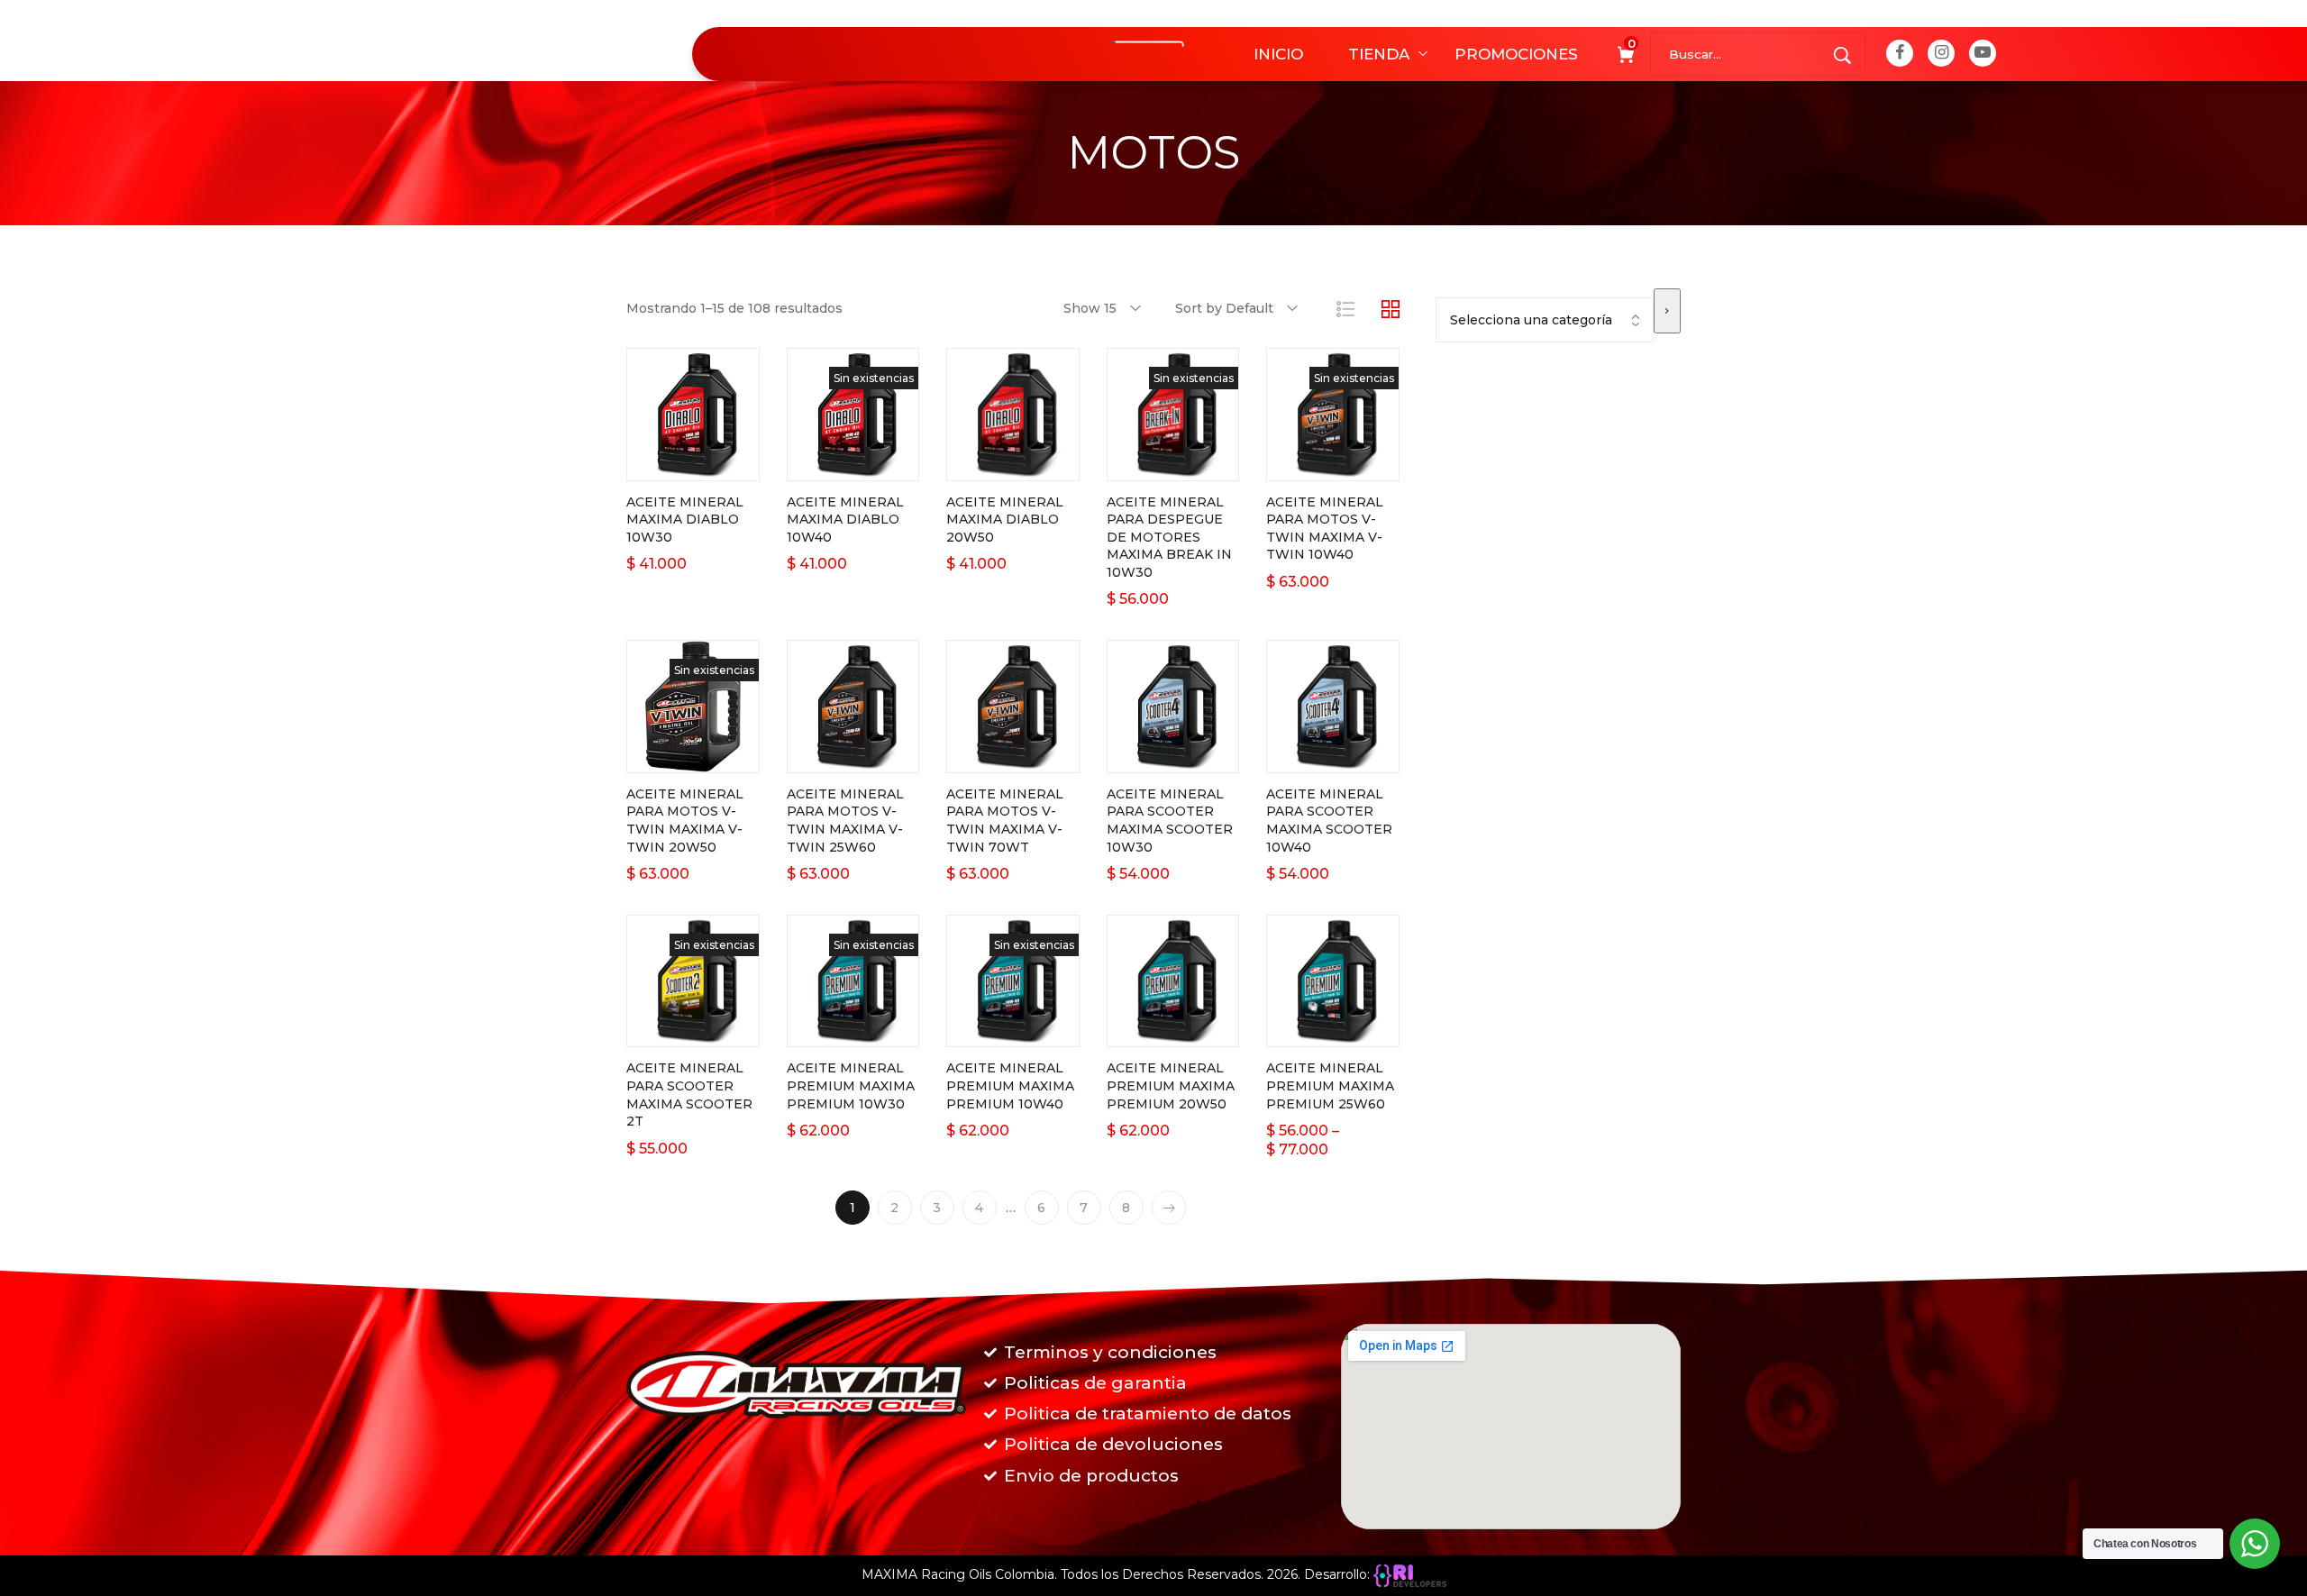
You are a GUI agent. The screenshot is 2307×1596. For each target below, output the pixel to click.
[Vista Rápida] (716, 462)
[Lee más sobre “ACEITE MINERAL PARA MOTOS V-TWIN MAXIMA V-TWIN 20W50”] (670, 754)
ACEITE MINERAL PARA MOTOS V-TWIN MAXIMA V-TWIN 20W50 (685, 821)
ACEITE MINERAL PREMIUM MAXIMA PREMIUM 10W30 (851, 1085)
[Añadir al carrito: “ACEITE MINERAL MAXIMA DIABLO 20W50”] (990, 462)
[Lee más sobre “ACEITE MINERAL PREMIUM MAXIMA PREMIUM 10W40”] (990, 1028)
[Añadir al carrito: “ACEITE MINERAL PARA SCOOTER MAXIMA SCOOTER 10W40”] (1310, 754)
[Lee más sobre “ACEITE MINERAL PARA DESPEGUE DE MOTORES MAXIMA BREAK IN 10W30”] (1150, 462)
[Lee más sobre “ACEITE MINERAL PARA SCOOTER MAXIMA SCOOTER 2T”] (670, 1028)
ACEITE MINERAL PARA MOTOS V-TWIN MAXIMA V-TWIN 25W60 (845, 821)
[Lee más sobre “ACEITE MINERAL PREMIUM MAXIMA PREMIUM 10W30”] (830, 1028)
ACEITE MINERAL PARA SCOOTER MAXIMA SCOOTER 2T (689, 1094)
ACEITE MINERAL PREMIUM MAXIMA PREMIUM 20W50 (1171, 1085)
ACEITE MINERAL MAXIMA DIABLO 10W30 (685, 520)
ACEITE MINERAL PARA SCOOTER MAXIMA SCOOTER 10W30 (1170, 821)
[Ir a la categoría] (1667, 311)
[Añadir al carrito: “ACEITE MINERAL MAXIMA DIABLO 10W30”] (670, 462)
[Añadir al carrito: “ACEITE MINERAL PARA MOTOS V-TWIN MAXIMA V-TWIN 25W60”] (830, 754)
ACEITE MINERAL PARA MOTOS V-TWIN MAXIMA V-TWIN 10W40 (1325, 529)
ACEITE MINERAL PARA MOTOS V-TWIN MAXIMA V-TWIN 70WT (1005, 821)
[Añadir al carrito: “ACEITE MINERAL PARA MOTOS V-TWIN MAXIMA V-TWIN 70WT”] (990, 754)
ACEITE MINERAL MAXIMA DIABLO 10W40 (845, 520)
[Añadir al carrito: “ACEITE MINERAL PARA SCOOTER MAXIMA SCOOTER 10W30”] (1150, 754)
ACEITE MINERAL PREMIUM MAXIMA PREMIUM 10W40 (1010, 1085)
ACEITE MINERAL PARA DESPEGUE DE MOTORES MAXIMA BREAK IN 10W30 (1169, 537)
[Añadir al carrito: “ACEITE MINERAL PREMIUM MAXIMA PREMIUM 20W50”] (1150, 1028)
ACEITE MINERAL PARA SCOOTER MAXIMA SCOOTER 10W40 (1329, 821)
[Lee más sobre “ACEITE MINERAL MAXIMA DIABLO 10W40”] (830, 462)
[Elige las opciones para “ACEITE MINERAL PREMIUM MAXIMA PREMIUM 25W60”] (1310, 1028)
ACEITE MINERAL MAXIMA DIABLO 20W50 (1005, 520)
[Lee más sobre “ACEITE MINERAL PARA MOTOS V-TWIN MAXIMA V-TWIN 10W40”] (1310, 462)
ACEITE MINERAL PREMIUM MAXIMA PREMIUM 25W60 (1330, 1085)
